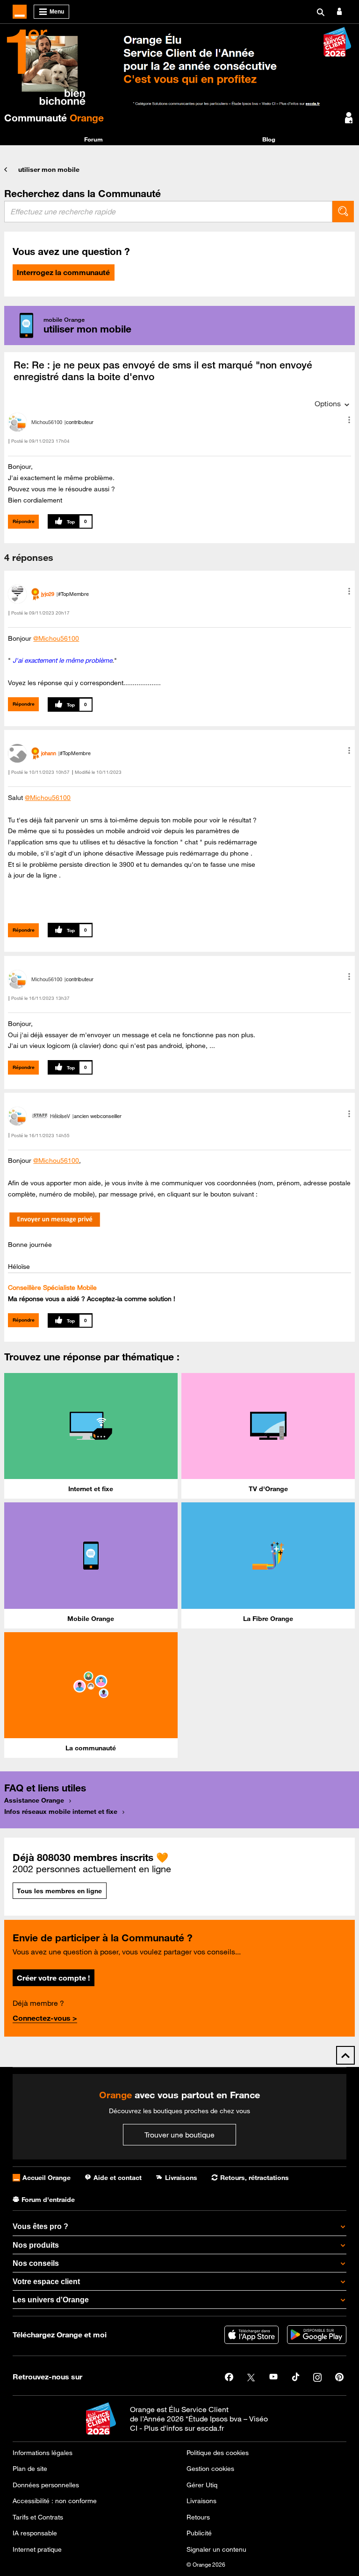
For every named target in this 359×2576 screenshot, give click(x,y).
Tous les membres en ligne (59, 1891)
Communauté (54, 118)
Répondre (24, 521)
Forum (93, 139)
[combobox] (168, 212)
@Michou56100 (56, 638)
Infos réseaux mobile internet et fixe (61, 1812)
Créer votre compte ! (53, 1978)
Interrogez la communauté (63, 272)
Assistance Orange (34, 1800)
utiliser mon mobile (49, 170)
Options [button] (328, 403)
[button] (349, 420)
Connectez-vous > (45, 2018)
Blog (269, 139)
